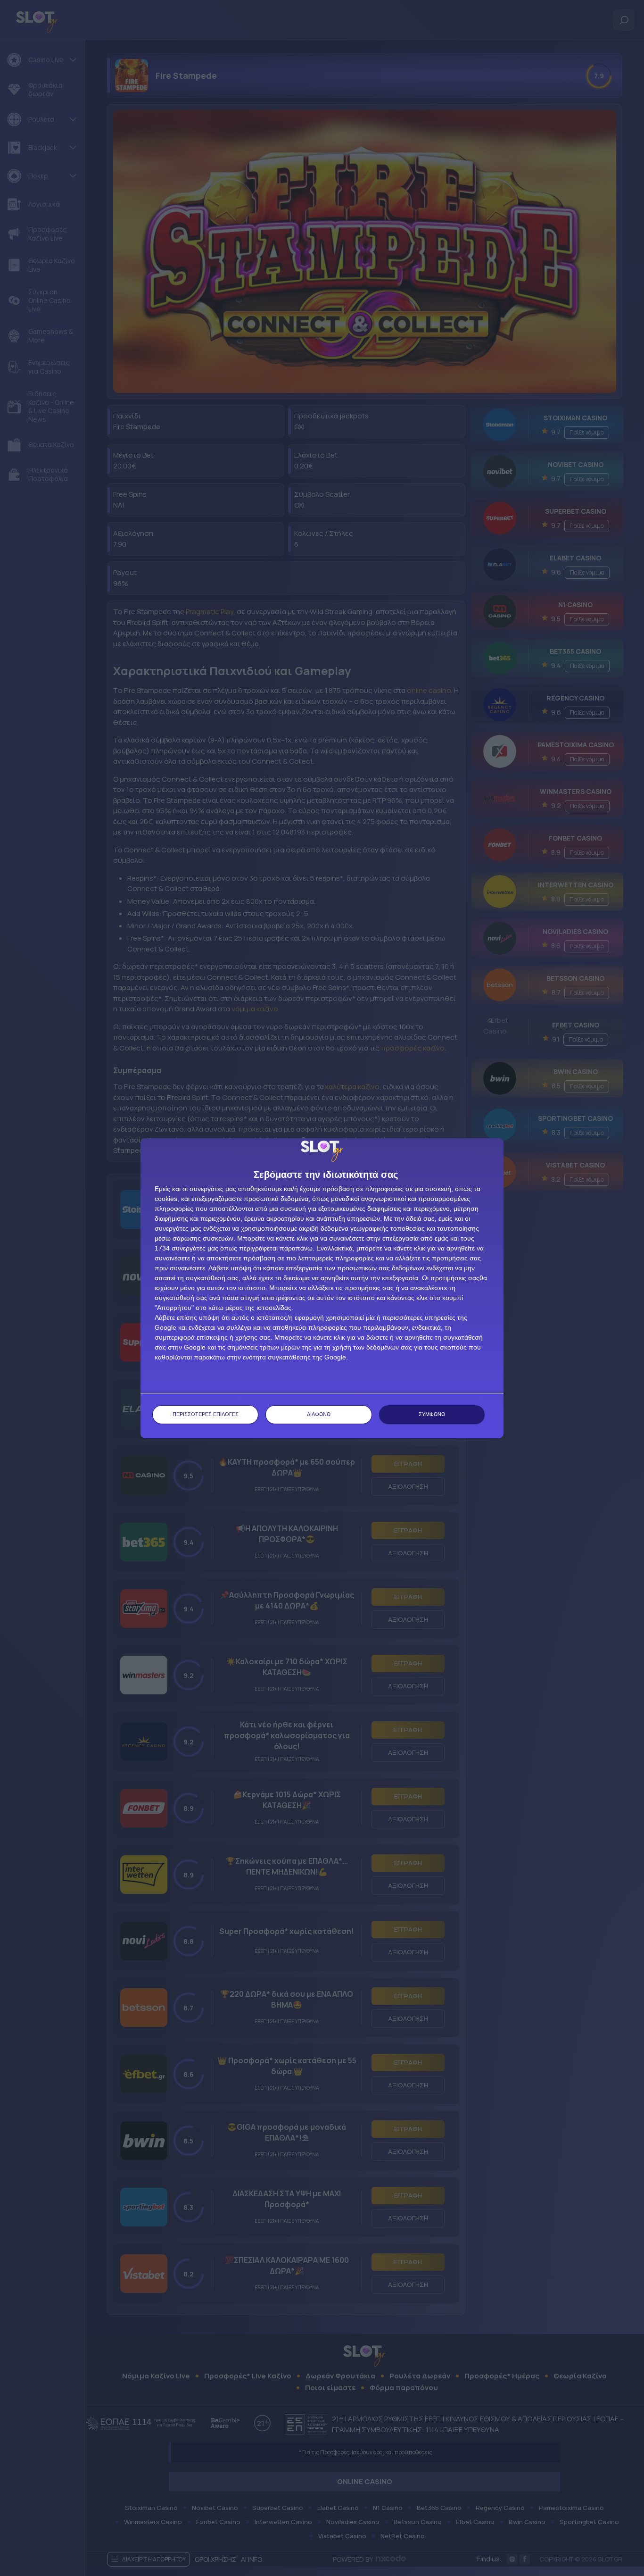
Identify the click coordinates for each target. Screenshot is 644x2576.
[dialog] (322, 1288)
